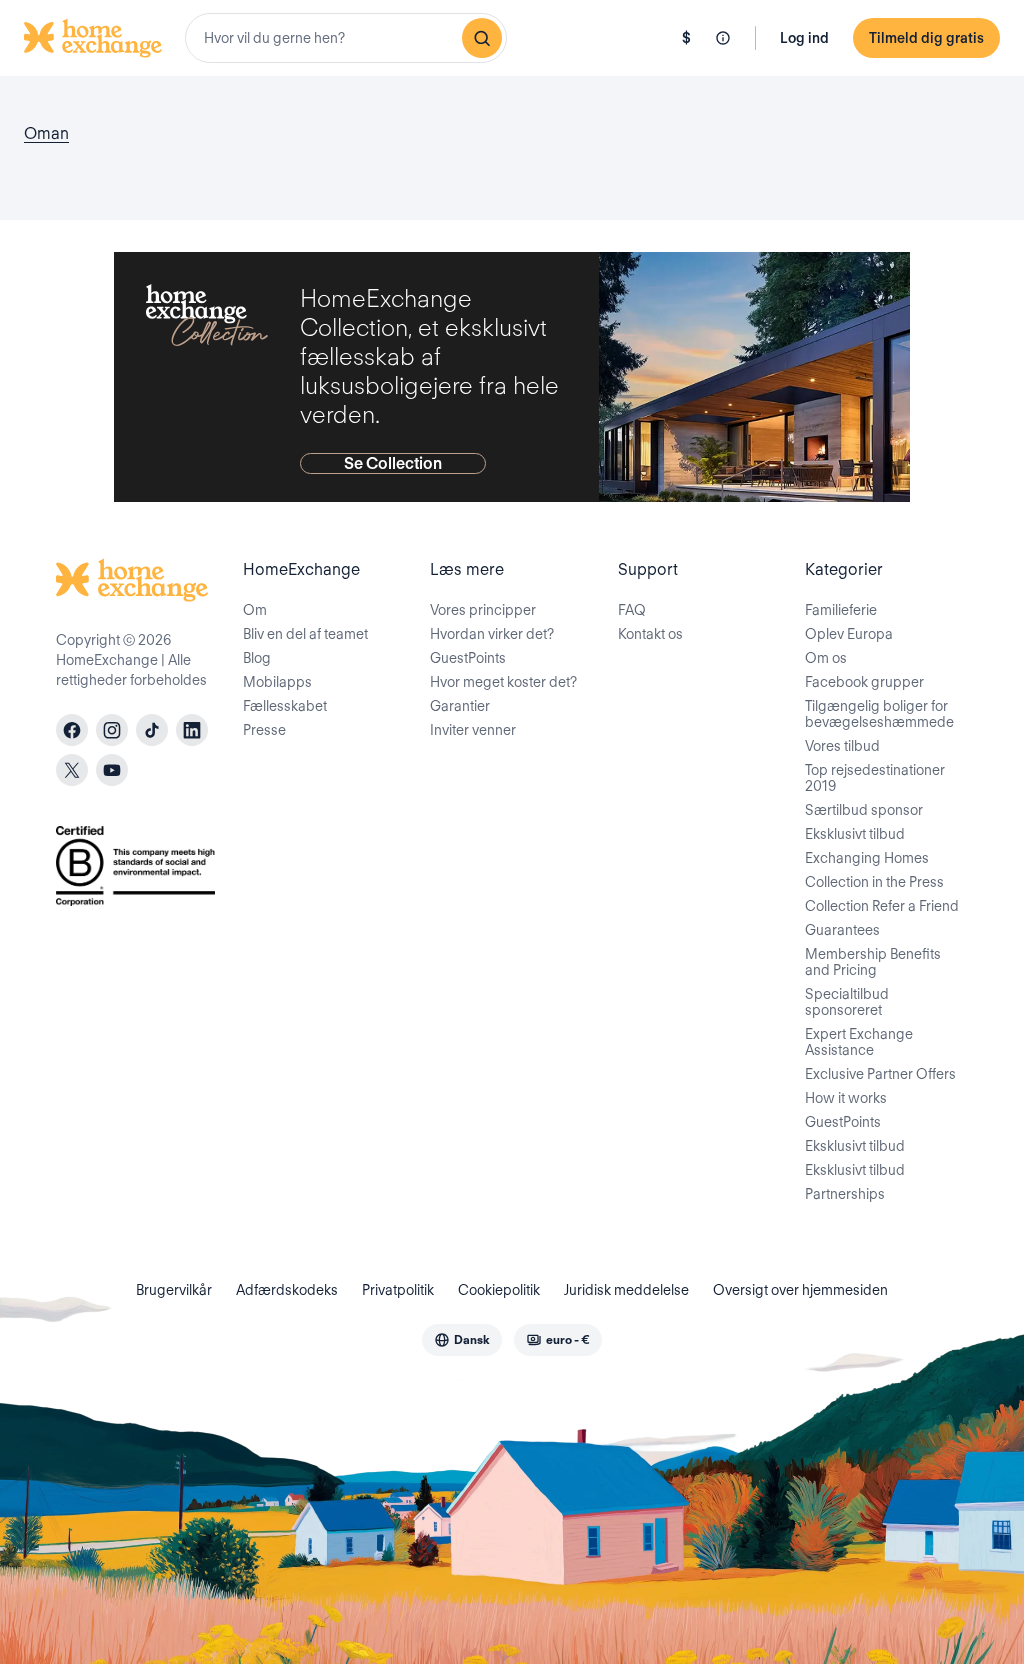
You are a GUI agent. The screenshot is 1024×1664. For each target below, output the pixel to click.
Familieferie (841, 610)
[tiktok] (152, 730)
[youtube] (112, 770)
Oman (46, 133)
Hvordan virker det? (492, 634)
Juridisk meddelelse (626, 1290)
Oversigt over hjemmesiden (800, 1290)
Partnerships (845, 1194)
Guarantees (842, 930)
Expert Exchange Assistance (859, 1042)
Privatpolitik (398, 1290)
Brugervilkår (174, 1290)
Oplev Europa (849, 634)
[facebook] (72, 730)
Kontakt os (650, 634)
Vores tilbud (842, 746)
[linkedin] (192, 730)
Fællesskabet (285, 706)
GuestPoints (468, 658)
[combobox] (346, 38)
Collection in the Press (874, 882)
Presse (264, 730)
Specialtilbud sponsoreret (847, 1002)
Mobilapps (277, 682)
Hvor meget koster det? (503, 682)
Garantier (460, 706)
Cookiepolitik (499, 1290)
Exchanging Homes (867, 858)
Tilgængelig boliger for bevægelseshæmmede (879, 714)
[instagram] (112, 730)
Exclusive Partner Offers (880, 1074)
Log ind (804, 38)
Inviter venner (473, 730)
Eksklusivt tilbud (855, 834)
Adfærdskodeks (287, 1290)
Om (255, 610)
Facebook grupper (864, 682)
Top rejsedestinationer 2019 (875, 778)
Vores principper (483, 610)
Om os (826, 658)
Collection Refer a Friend (882, 906)
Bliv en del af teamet (305, 634)
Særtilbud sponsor (864, 810)
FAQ (632, 610)
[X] (72, 770)
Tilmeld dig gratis (926, 38)
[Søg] (482, 38)
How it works (846, 1098)
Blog (257, 658)
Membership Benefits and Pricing (873, 962)
